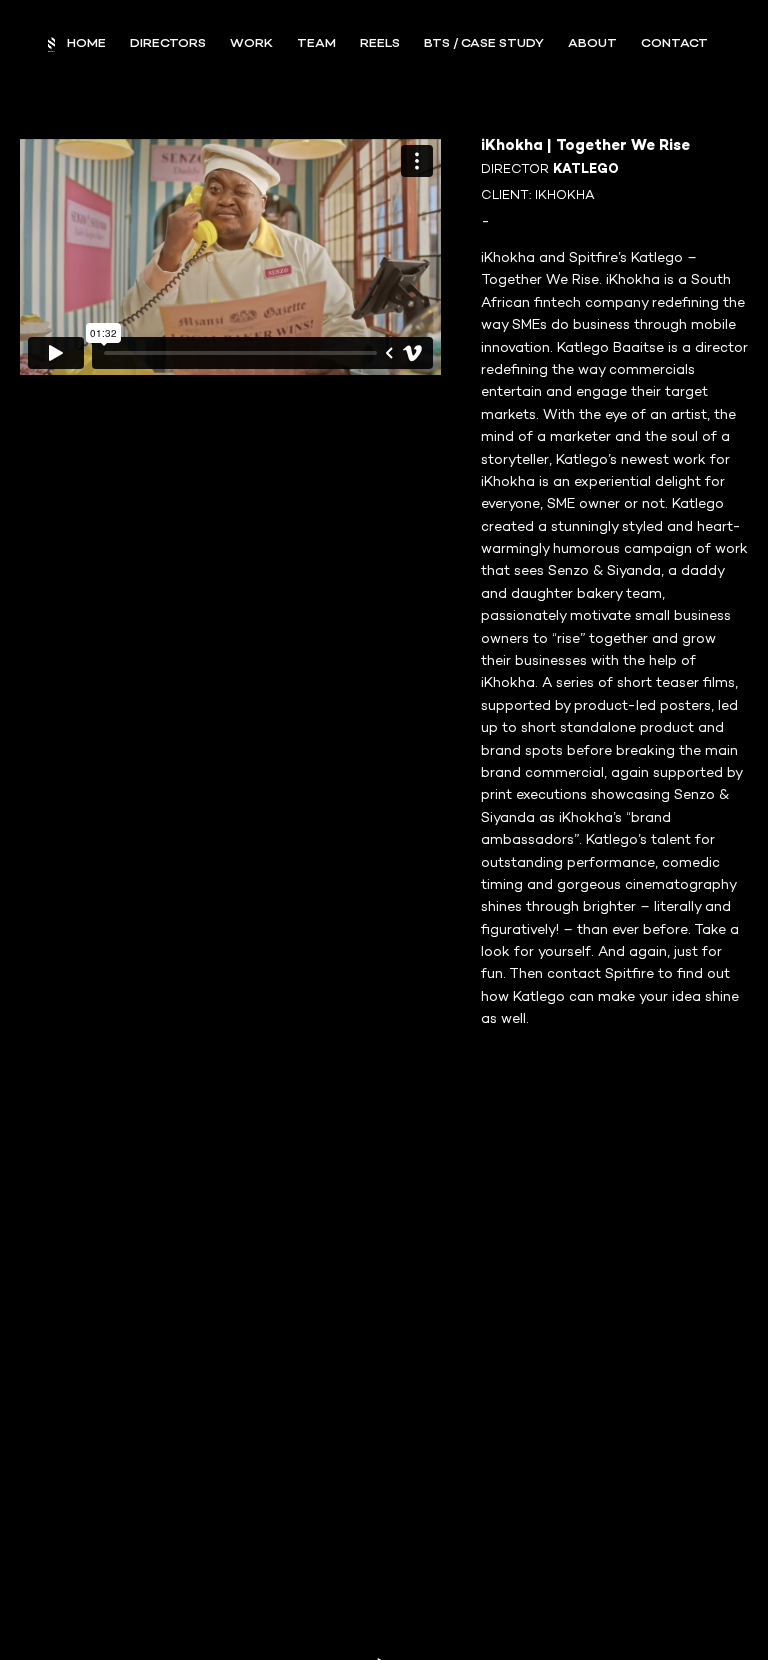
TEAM (316, 44)
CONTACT (674, 44)
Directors (168, 44)
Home (86, 44)
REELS (380, 44)
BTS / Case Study (484, 44)
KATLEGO (586, 170)
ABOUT (592, 44)
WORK (251, 44)
